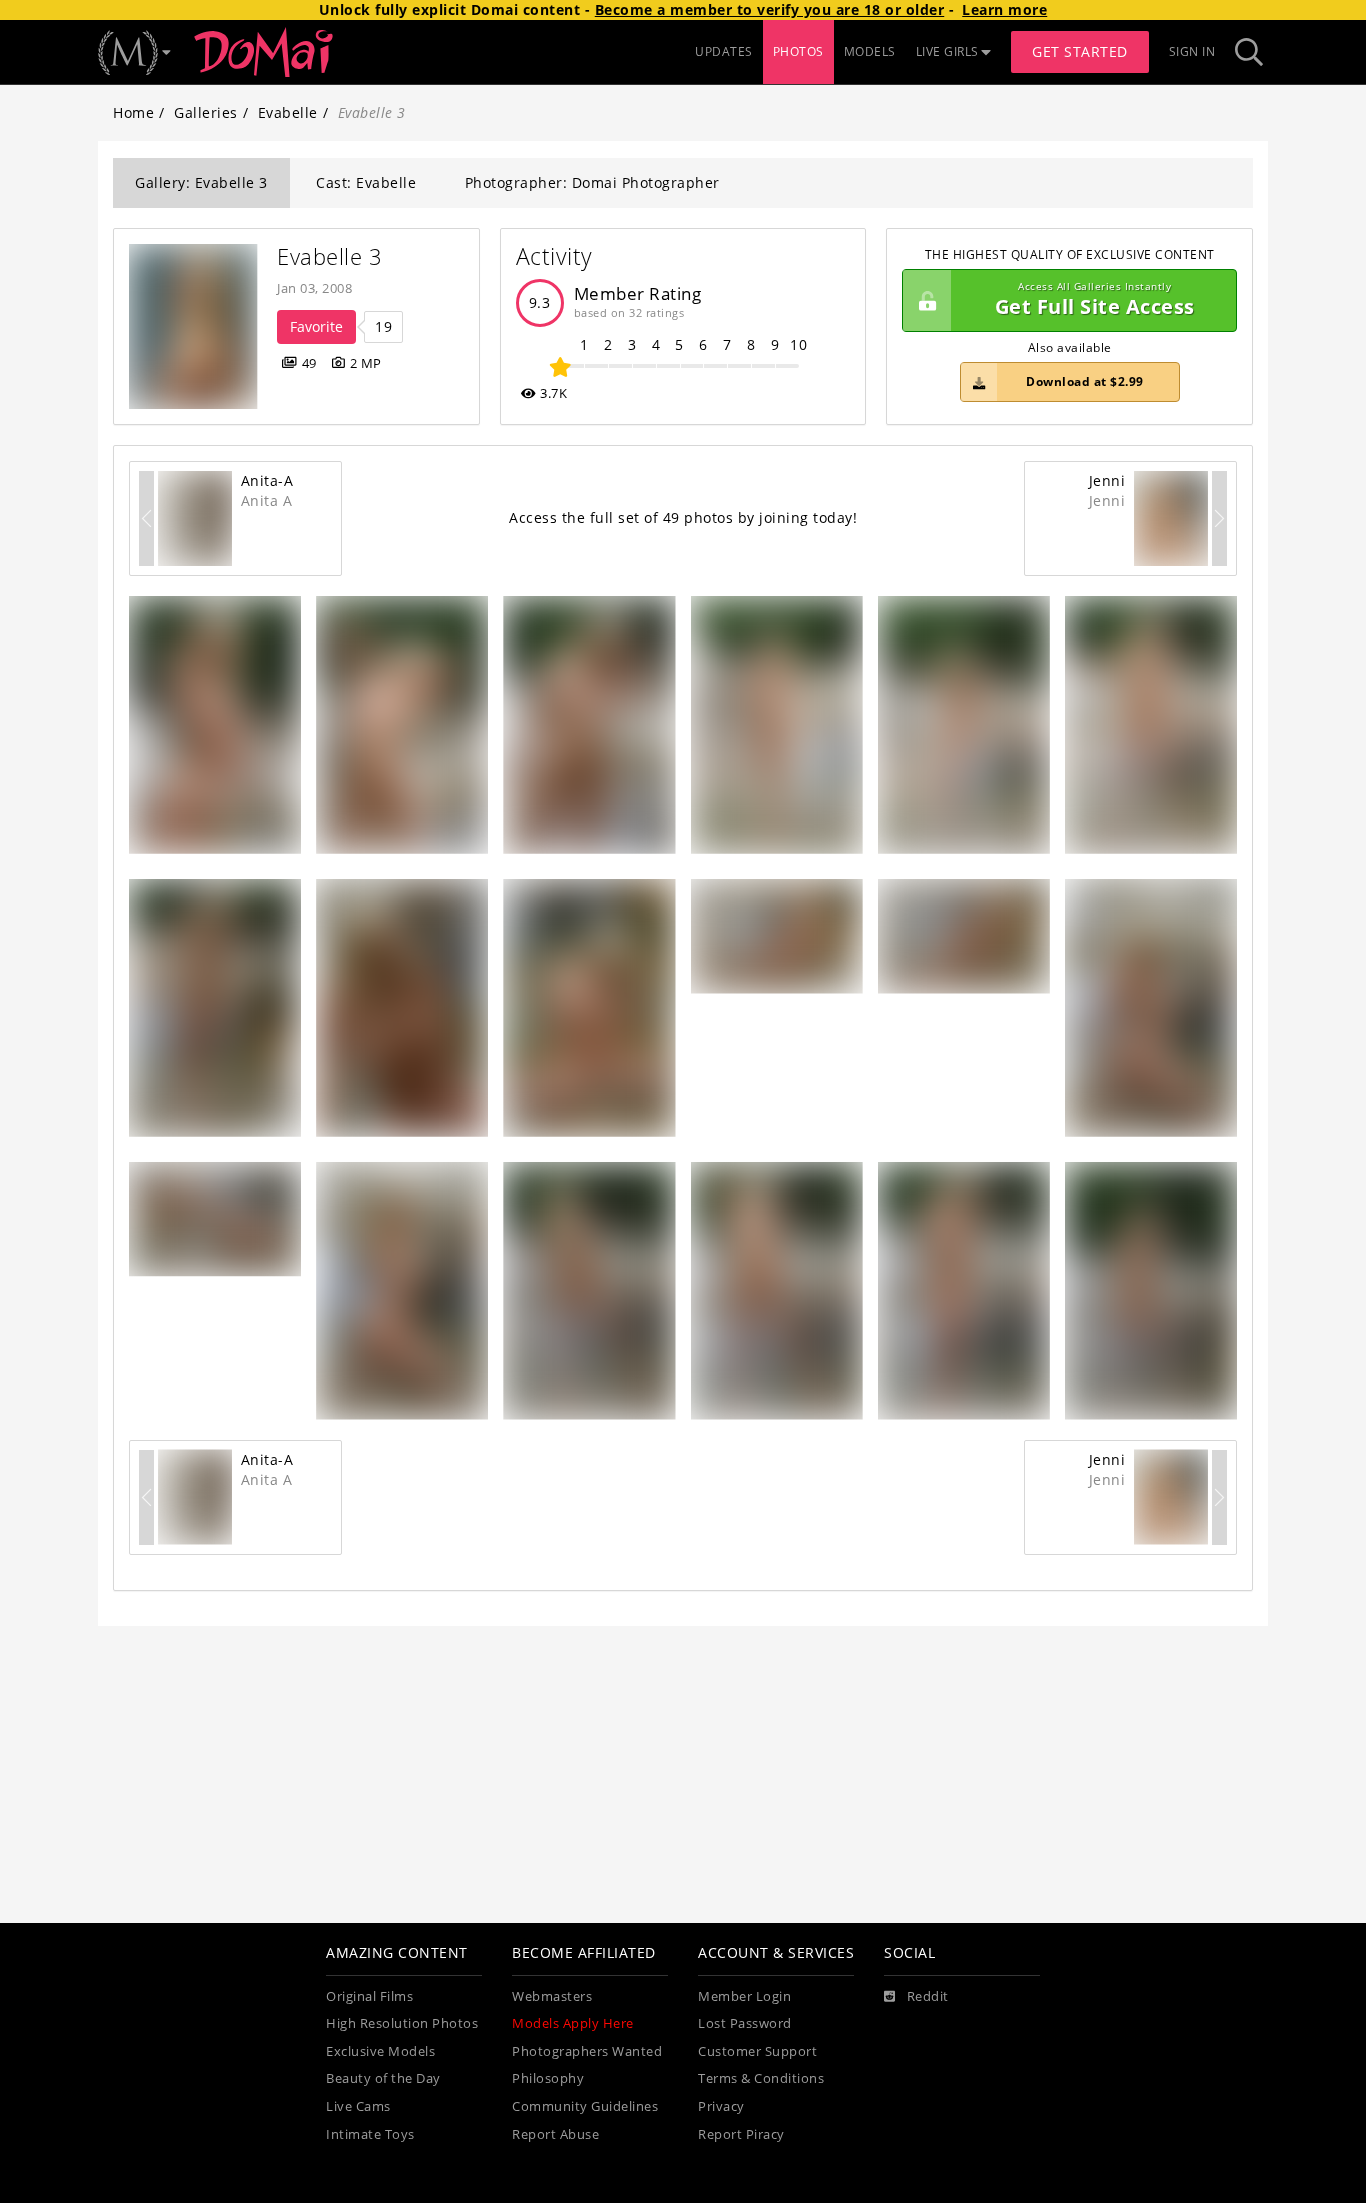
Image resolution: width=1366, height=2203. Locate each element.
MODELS (870, 51)
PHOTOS (798, 51)
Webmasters (552, 1996)
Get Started (1080, 51)
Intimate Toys (370, 2134)
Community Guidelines (585, 2106)
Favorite (316, 326)
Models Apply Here (573, 2023)
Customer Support (757, 2051)
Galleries (206, 112)
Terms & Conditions (761, 2078)
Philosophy (548, 2078)
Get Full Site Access (1095, 300)
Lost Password (745, 2023)
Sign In (1192, 51)
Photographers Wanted (587, 2051)
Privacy (721, 2106)
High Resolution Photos (402, 2023)
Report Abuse (555, 2134)
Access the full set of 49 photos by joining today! (683, 517)
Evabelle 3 (329, 256)
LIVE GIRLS (947, 51)
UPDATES (724, 51)
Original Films (369, 1996)
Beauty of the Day (383, 2078)
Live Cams (358, 2106)
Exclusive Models (380, 2051)
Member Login (744, 1996)
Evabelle (288, 112)
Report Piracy (741, 2134)
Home (133, 112)
